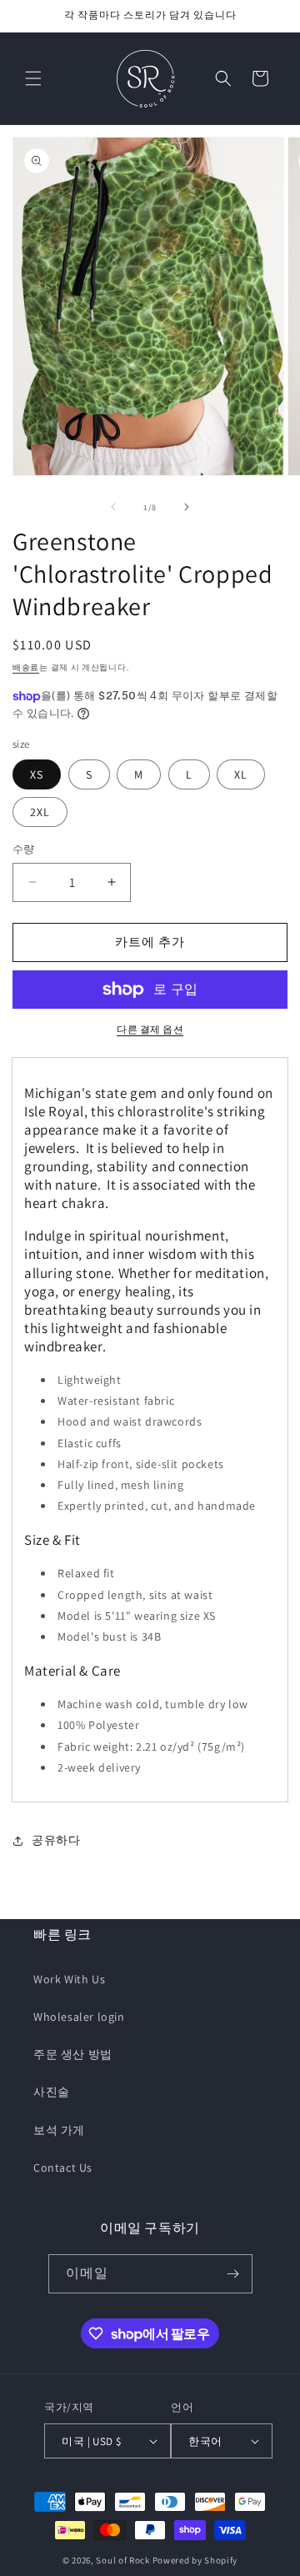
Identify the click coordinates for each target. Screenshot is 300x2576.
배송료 (26, 667)
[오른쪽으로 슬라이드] (187, 507)
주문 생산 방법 (73, 2054)
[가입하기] (233, 2274)
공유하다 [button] (56, 1840)
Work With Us (69, 1979)
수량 (24, 849)
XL (241, 774)
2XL (40, 812)
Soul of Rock (122, 2560)
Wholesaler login (79, 2017)
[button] (33, 78)
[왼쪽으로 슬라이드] (113, 507)
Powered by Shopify (195, 2560)
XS (37, 774)
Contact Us (63, 2168)
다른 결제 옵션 (150, 1029)
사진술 (52, 2092)
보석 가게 (59, 2130)
